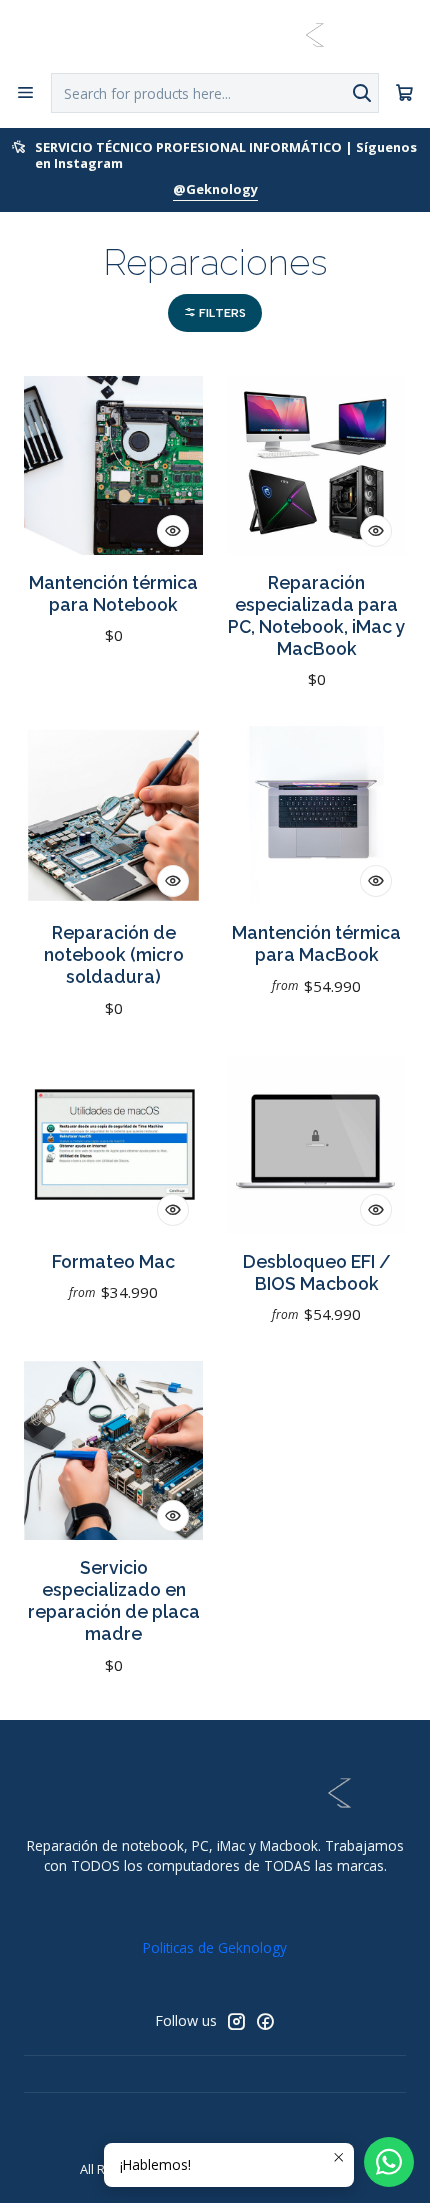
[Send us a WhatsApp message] (389, 2162)
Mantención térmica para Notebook (113, 593)
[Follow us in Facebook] (265, 2021)
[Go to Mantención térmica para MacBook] (316, 815)
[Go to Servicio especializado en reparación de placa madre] (113, 1450)
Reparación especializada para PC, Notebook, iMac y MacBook (317, 615)
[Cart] (404, 93)
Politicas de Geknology (215, 1947)
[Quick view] (173, 531)
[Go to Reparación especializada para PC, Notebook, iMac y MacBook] (316, 465)
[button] (215, 313)
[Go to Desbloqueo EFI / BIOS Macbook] (316, 1144)
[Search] (362, 93)
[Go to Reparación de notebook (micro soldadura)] (113, 815)
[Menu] (25, 92)
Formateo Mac (113, 1261)
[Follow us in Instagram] (236, 2021)
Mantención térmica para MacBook (316, 943)
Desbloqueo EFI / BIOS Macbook (317, 1272)
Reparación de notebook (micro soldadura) (114, 954)
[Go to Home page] (214, 35)
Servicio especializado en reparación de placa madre (114, 1600)
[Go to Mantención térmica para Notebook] (113, 465)
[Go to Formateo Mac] (113, 1144)
